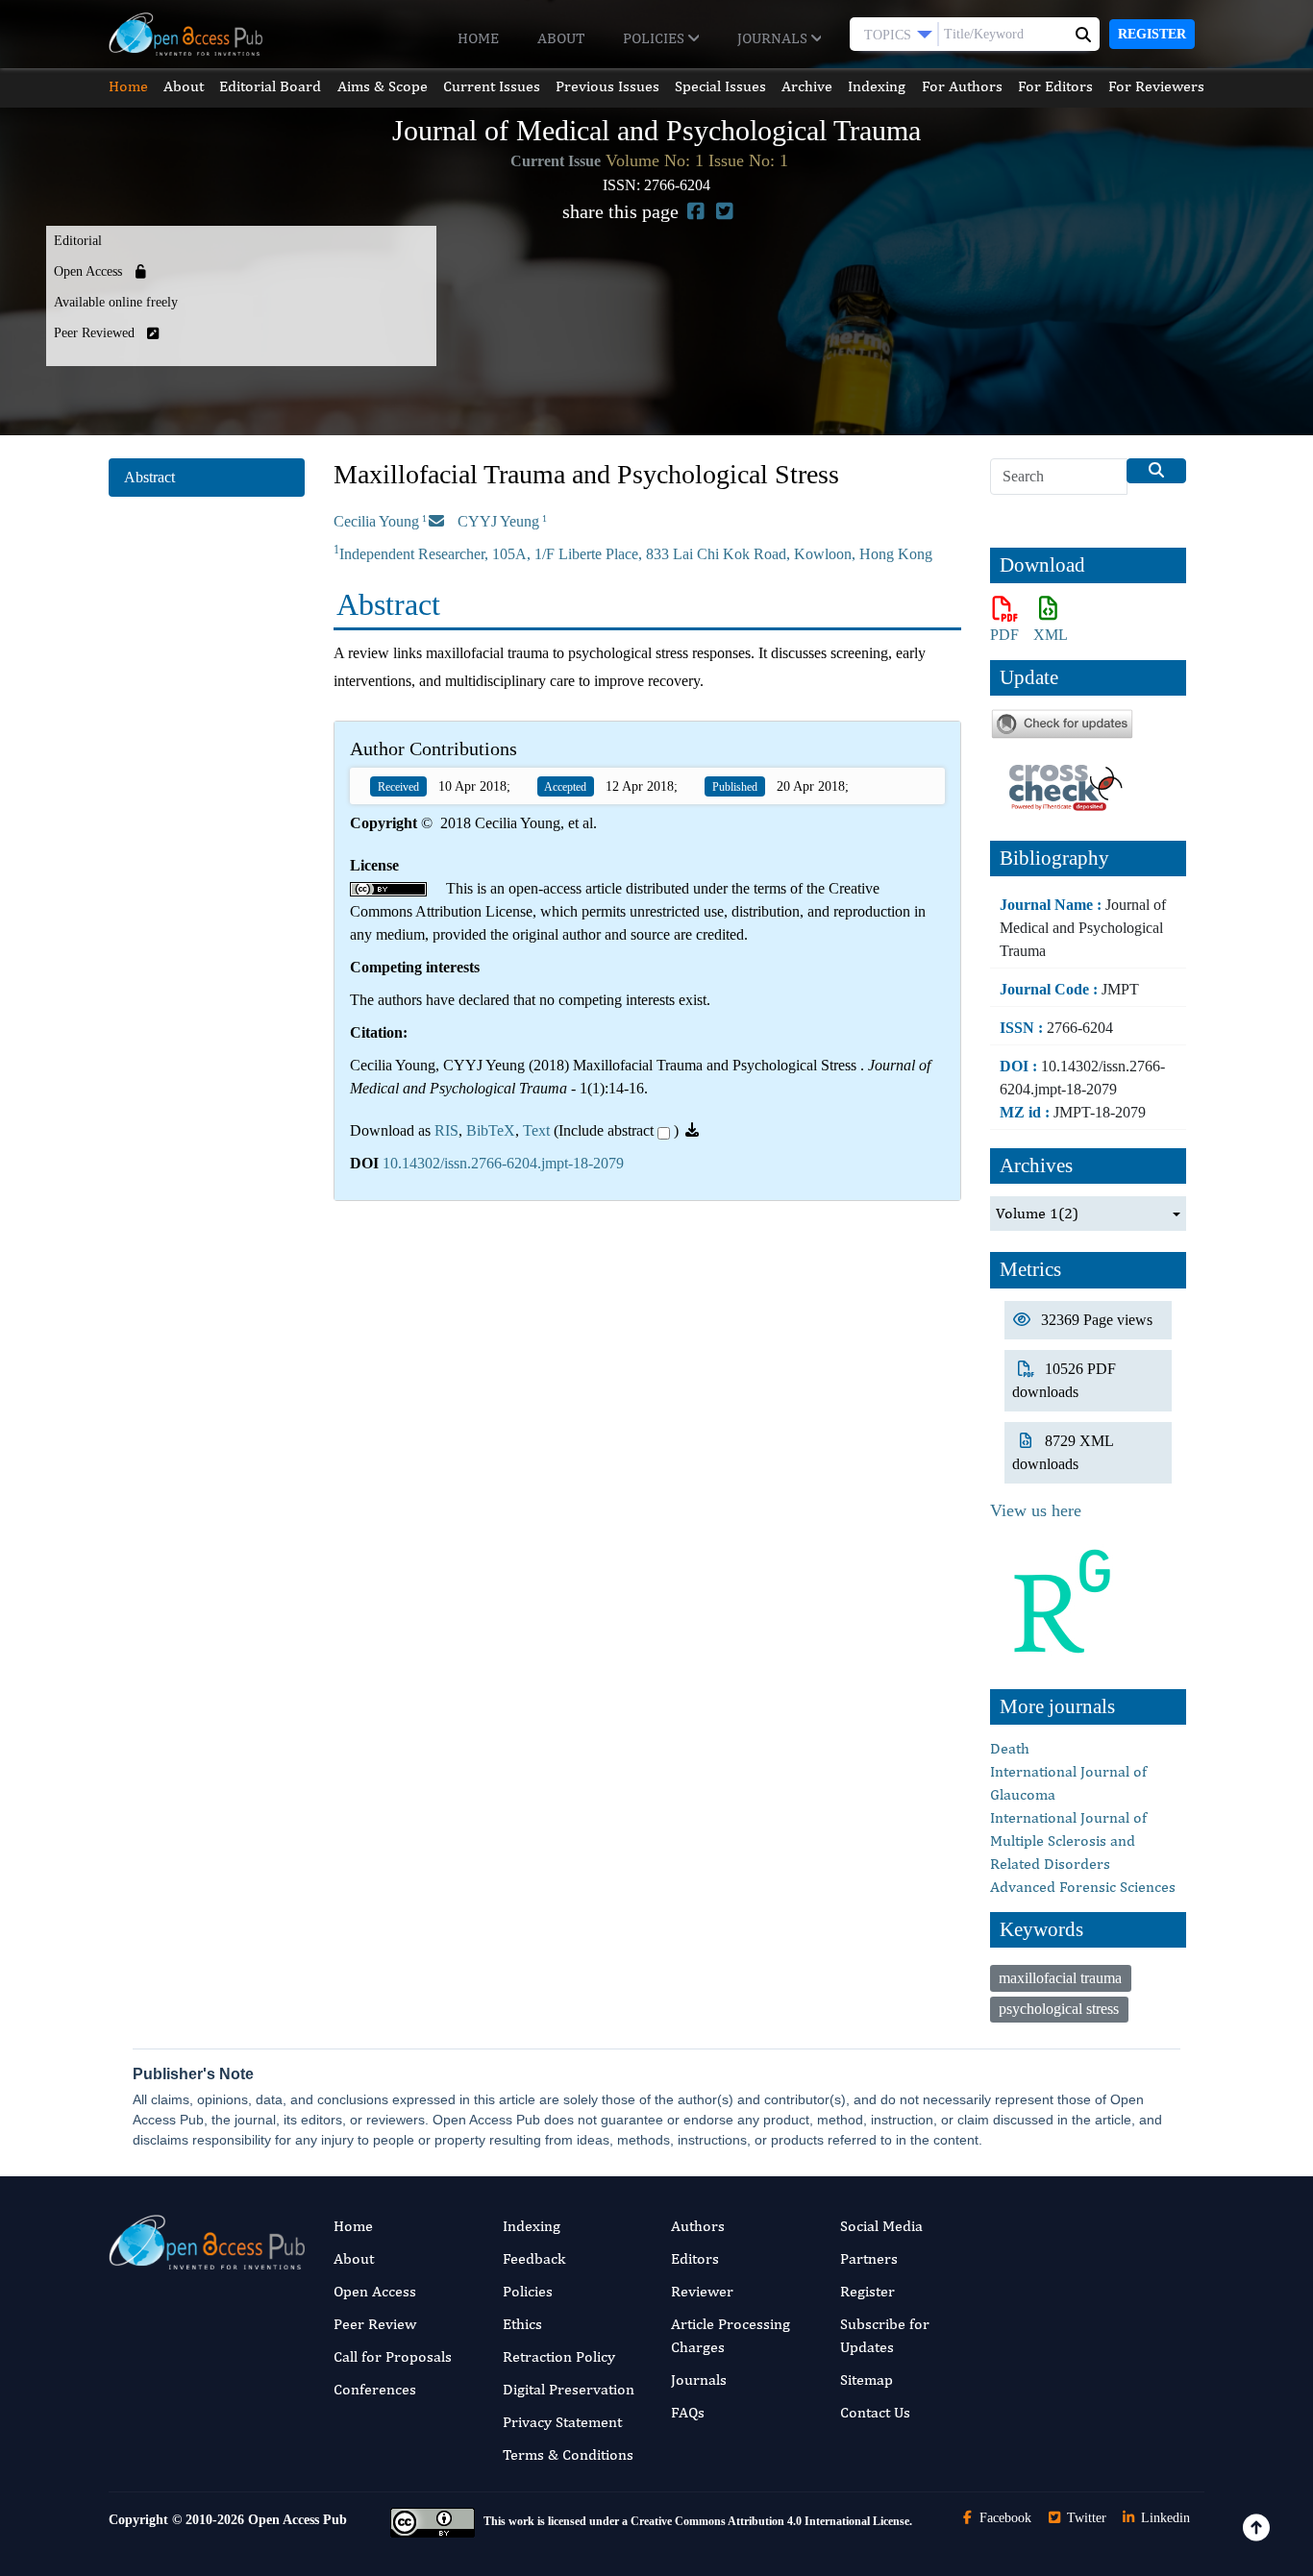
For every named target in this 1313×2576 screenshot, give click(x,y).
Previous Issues (607, 86)
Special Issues (720, 86)
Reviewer (702, 2291)
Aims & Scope (383, 86)
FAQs (688, 2412)
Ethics (522, 2324)
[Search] (1156, 471)
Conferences (375, 2389)
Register (1152, 34)
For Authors (962, 86)
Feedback (534, 2258)
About (561, 38)
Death (1010, 1748)
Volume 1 (1037, 1213)
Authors (698, 2226)
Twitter (1085, 2518)
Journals (774, 38)
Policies (656, 38)
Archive (807, 86)
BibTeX (491, 1130)
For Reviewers (1156, 86)
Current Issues (492, 86)
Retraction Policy (559, 2356)
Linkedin (1164, 2518)
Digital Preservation (569, 2389)
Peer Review (375, 2324)
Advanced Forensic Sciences (1083, 1887)
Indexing (877, 86)
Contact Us (875, 2412)
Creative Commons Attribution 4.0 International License (770, 2521)
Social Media (881, 2226)
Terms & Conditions (568, 2454)
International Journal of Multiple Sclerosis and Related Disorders (1068, 1840)
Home (478, 38)
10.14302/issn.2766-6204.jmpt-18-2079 (503, 1163)
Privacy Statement (562, 2422)
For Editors (1055, 86)
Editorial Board (270, 86)
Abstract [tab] (149, 477)
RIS (446, 1130)
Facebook (1003, 2518)
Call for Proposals (393, 2356)
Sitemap (867, 2380)
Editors (695, 2258)
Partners (869, 2258)
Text (536, 1130)
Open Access (375, 2291)
